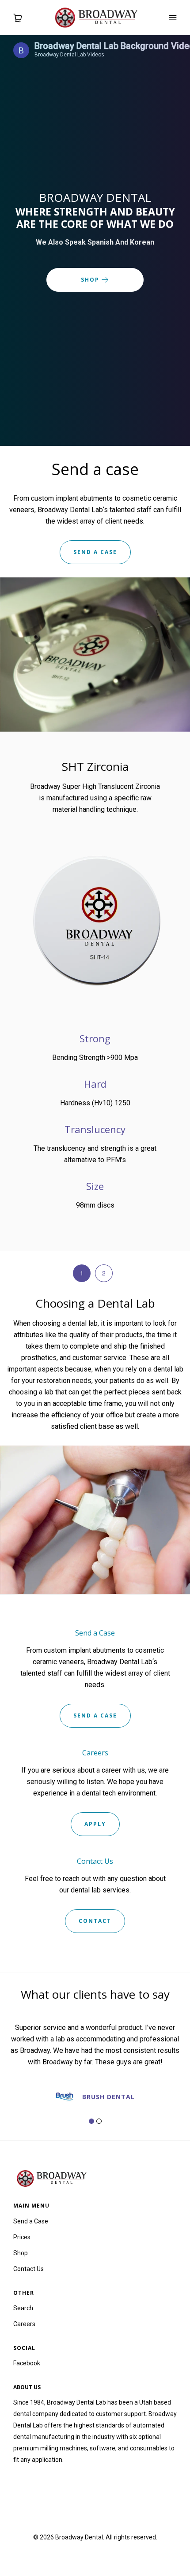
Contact (95, 1921)
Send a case (95, 552)
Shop (91, 280)
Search (23, 2308)
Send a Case (95, 1715)
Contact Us (28, 2269)
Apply (95, 1824)
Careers (24, 2324)
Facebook (27, 2363)
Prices (22, 2237)
